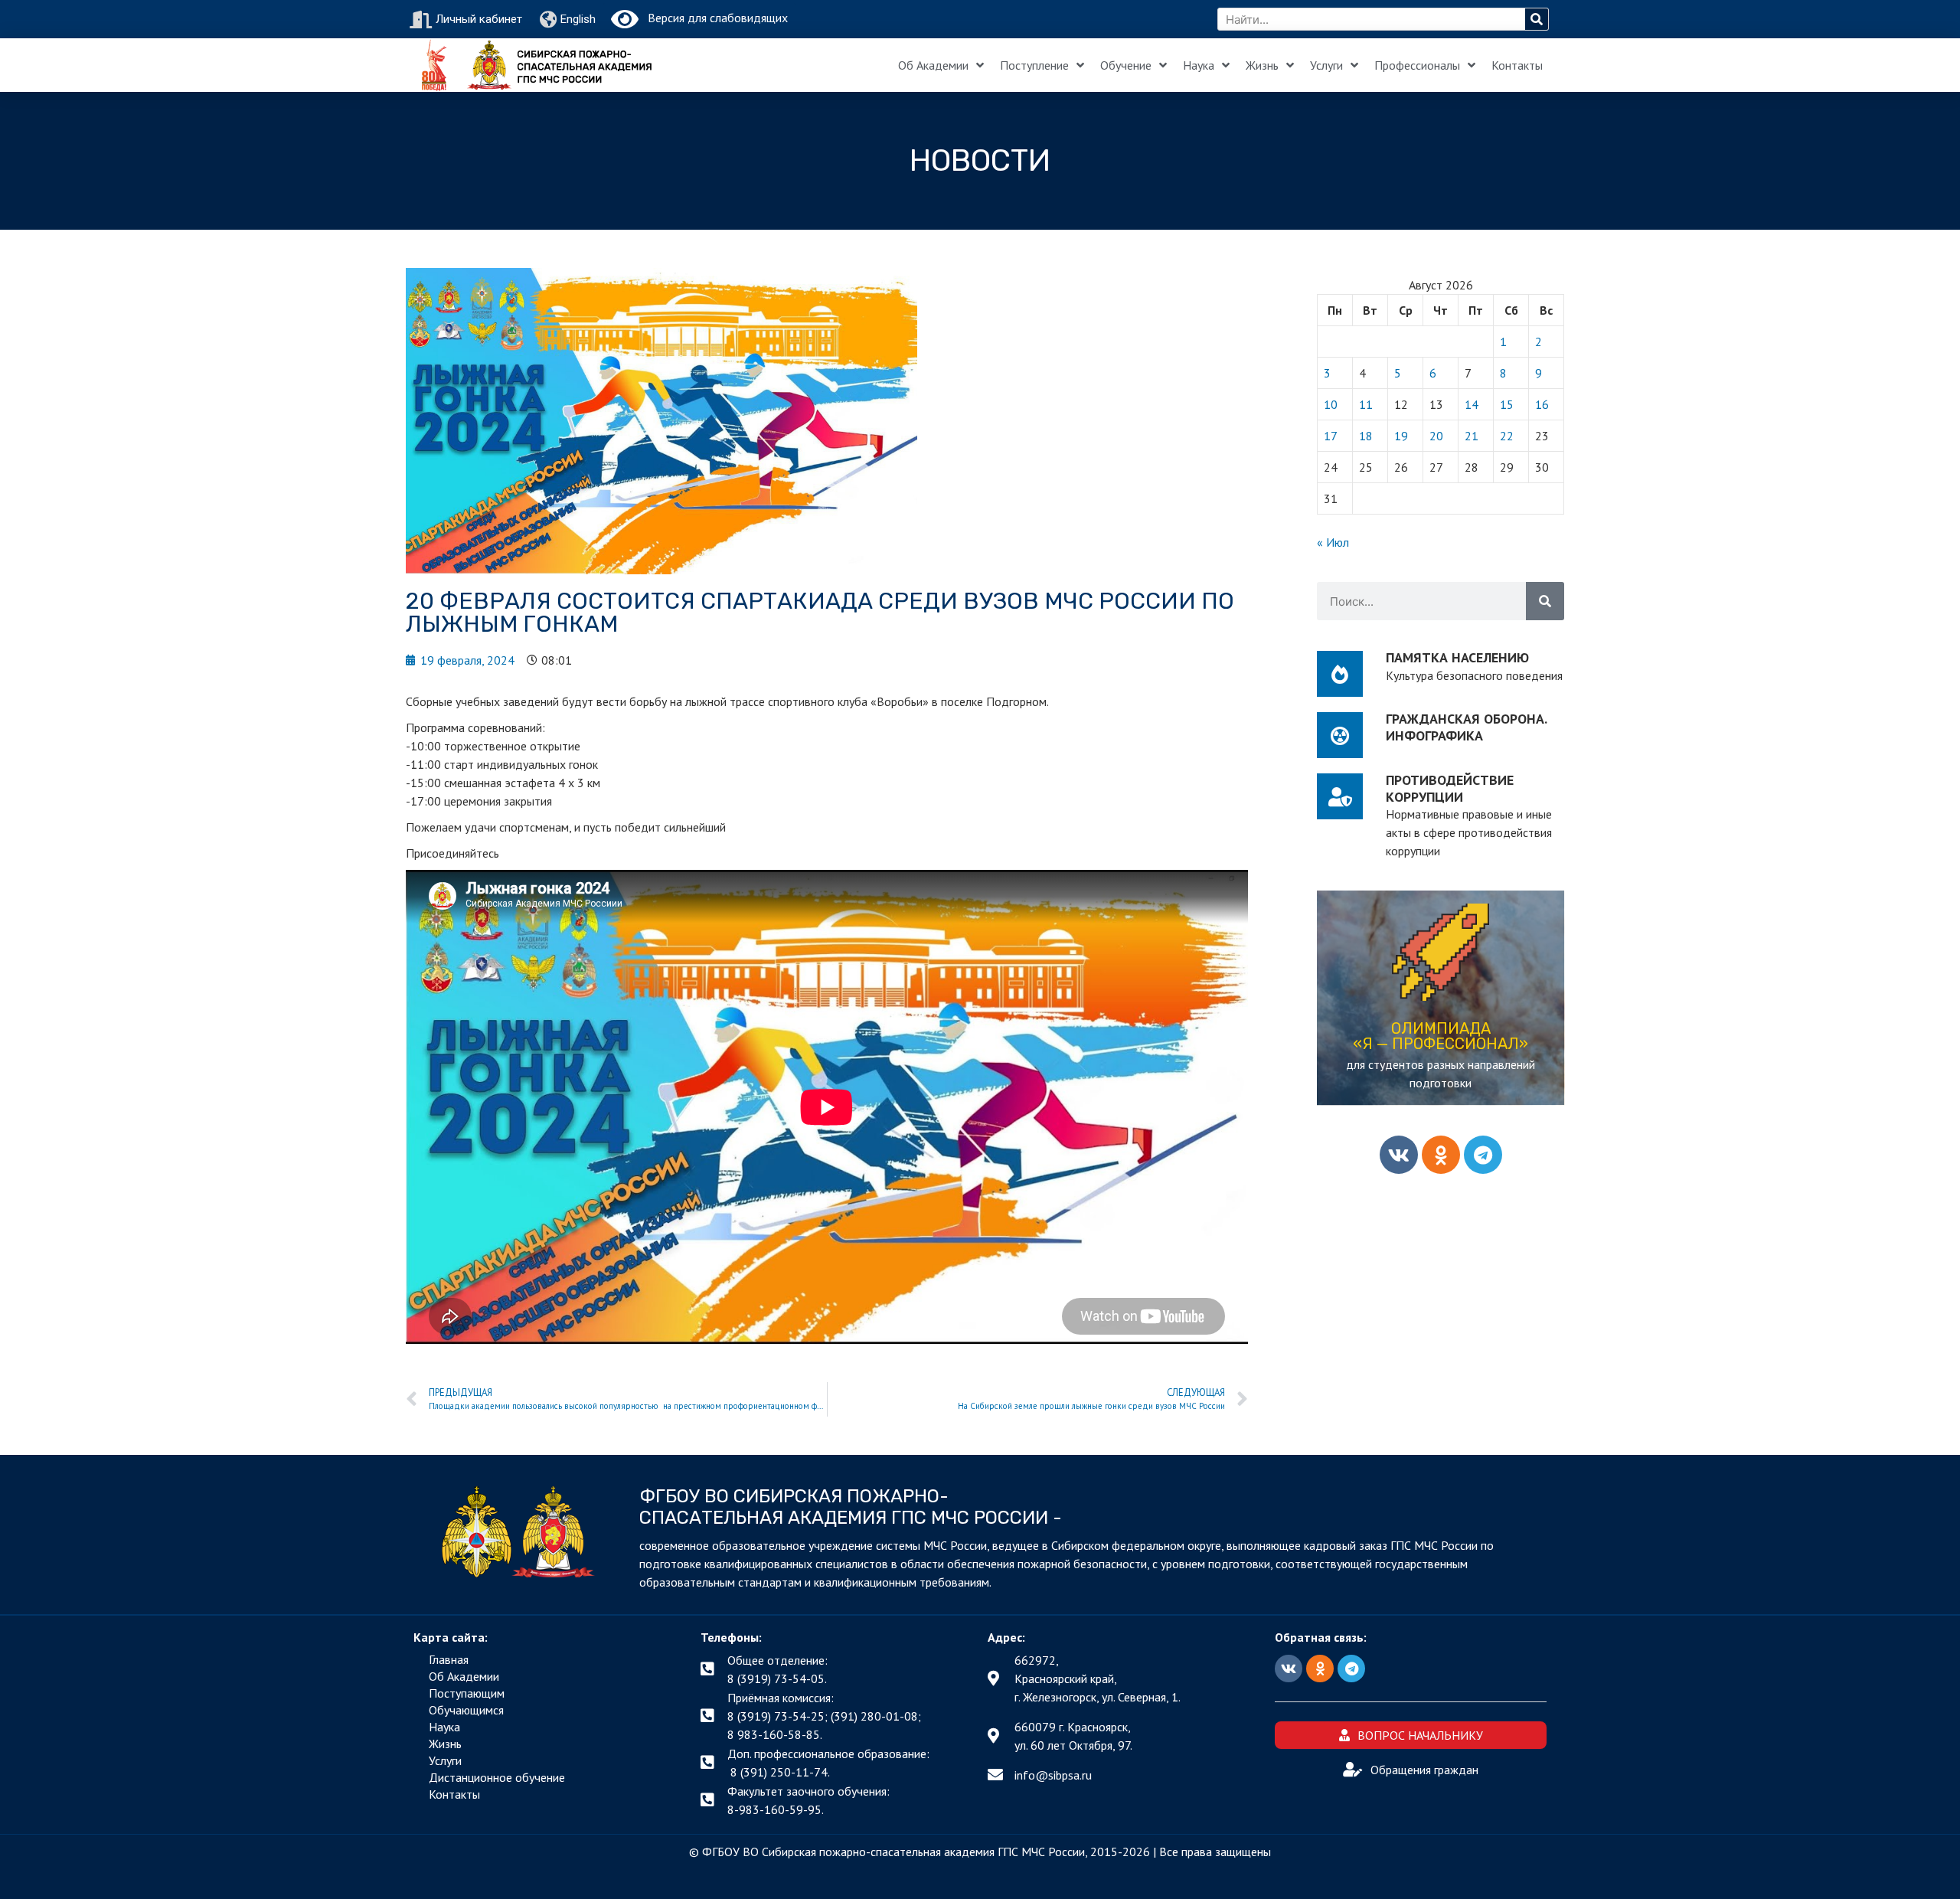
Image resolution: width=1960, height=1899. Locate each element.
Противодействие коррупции (1450, 788)
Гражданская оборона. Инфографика (1466, 727)
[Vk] (1399, 1155)
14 (1472, 404)
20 (1436, 436)
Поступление (1034, 65)
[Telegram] (1483, 1155)
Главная (449, 1659)
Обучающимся (466, 1710)
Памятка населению (1457, 657)
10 (1331, 404)
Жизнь (1262, 65)
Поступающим (467, 1693)
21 (1472, 436)
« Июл (1333, 542)
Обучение (1126, 65)
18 (1366, 436)
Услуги (1326, 65)
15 (1507, 404)
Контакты (1517, 65)
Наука (1199, 65)
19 (1401, 436)
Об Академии (933, 65)
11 (1366, 404)
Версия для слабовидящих (713, 18)
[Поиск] (1537, 19)
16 (1542, 404)
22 (1507, 436)
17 (1331, 436)
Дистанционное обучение (497, 1777)
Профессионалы (1417, 65)
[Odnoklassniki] (1441, 1155)
